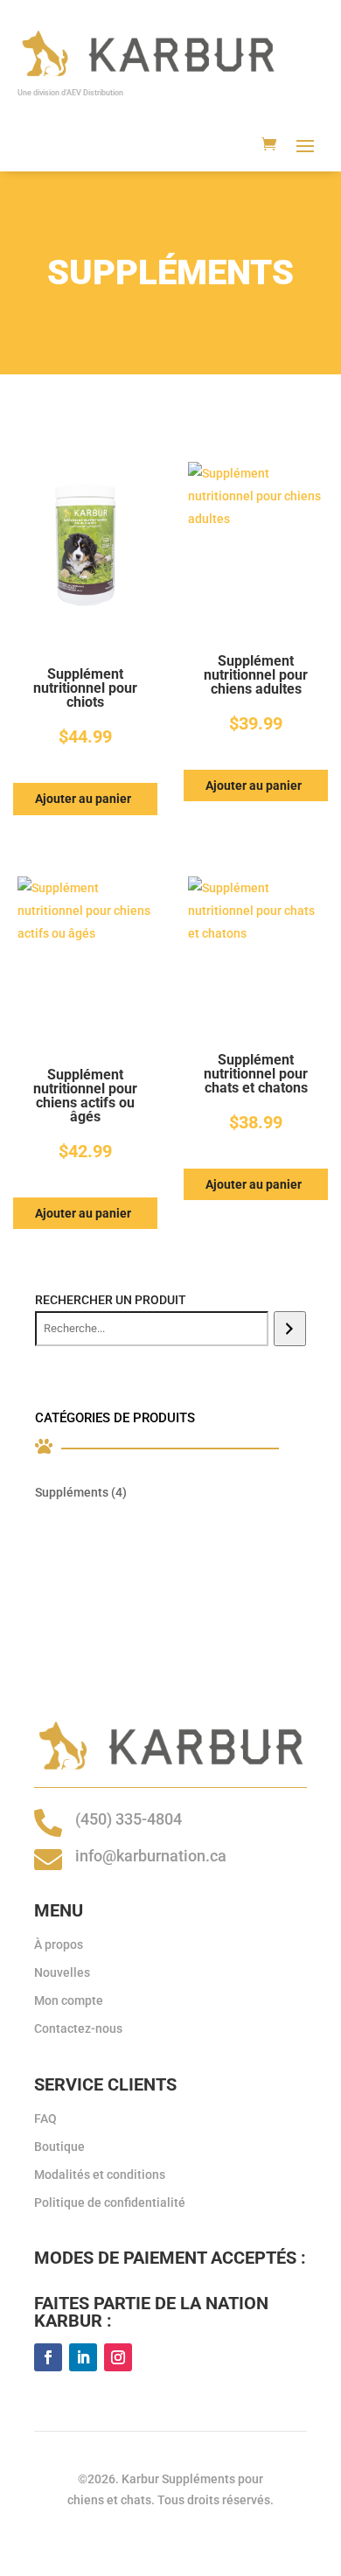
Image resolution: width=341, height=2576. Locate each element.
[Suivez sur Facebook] (48, 2357)
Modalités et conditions (100, 2175)
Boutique (59, 2147)
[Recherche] (290, 1329)
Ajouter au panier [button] (83, 799)
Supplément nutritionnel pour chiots (85, 688)
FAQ (45, 2119)
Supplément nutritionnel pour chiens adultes (256, 675)
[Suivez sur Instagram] (118, 2357)
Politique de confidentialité (110, 2203)
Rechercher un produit (111, 1300)
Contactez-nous (78, 2028)
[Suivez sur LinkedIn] (83, 2357)
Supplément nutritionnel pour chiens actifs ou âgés (85, 1096)
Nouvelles (62, 1972)
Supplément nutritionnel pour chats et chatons (256, 1074)
